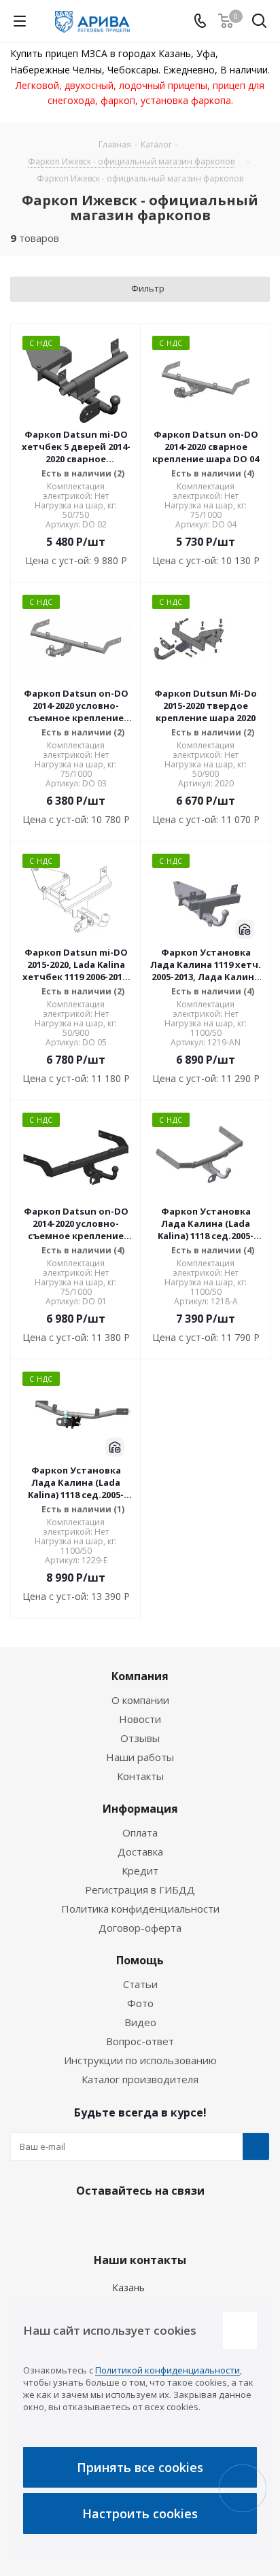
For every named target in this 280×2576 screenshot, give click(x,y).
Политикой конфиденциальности (168, 2370)
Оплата (140, 1832)
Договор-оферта (140, 1928)
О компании (140, 1700)
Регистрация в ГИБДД (140, 1890)
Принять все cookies (140, 2467)
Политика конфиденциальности (140, 1909)
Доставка (140, 1851)
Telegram (137, 2223)
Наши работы (140, 1757)
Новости (140, 1719)
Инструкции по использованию (140, 2060)
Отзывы (140, 1738)
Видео (140, 2022)
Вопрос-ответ (140, 2041)
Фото (140, 2003)
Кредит (140, 1870)
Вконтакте (103, 2223)
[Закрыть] (240, 2331)
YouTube (171, 2223)
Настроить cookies (140, 2513)
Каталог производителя (140, 2079)
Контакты (140, 1776)
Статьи (140, 1984)
